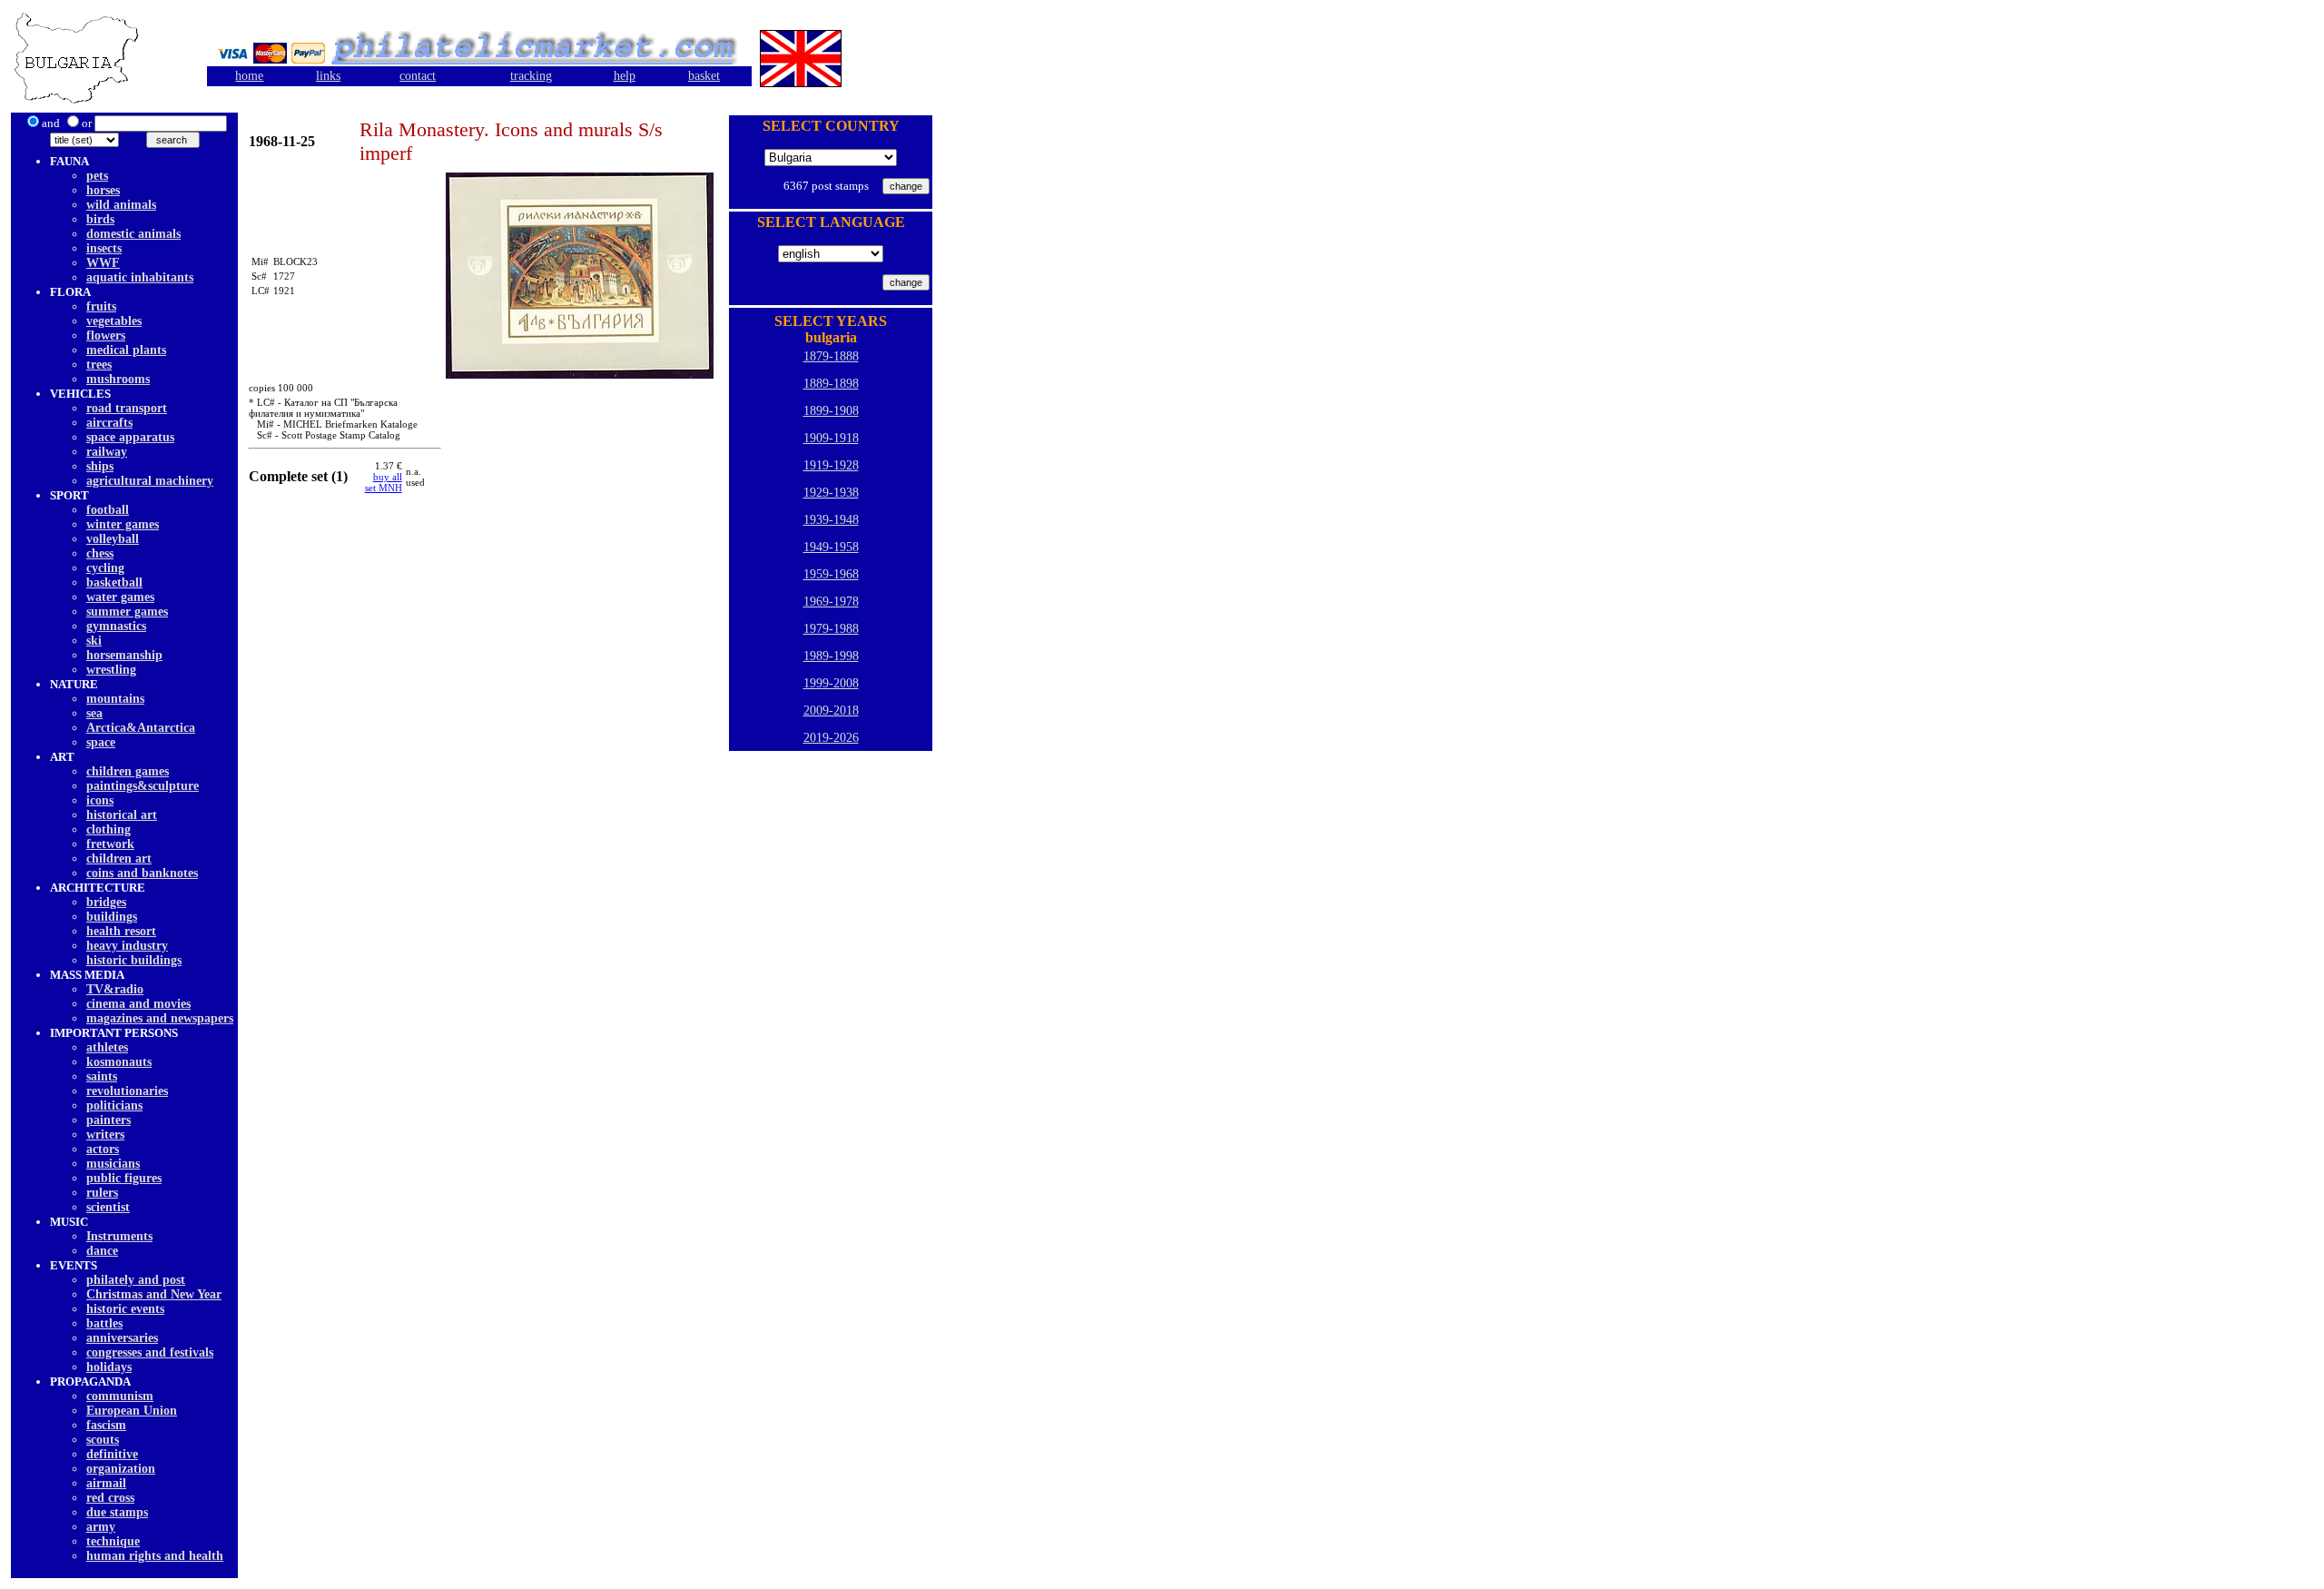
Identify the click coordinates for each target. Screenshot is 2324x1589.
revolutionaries (127, 1091)
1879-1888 (831, 356)
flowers (106, 336)
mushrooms (118, 379)
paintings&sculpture (143, 786)
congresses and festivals (150, 1352)
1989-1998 (831, 656)
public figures (124, 1178)
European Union (132, 1411)
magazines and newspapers (160, 1018)
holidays (109, 1367)
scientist (108, 1207)
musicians (113, 1164)
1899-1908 (831, 411)
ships (100, 466)
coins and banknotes (142, 873)
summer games (127, 612)
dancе (102, 1251)
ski (94, 641)
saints (102, 1076)
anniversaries (122, 1338)
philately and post (136, 1280)
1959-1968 (831, 574)
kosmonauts (119, 1062)
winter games (123, 524)
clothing (108, 829)
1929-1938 (831, 493)
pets (97, 176)
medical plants (126, 350)
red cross (110, 1498)
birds (100, 219)
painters (108, 1120)
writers (105, 1135)
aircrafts (109, 423)
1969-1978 (831, 602)
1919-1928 (831, 465)
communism (120, 1396)
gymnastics (116, 626)
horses (103, 190)
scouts (103, 1440)
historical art (122, 815)
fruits (101, 306)
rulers (102, 1193)
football (108, 510)
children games (128, 771)
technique (113, 1541)
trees (99, 365)
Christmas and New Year (154, 1294)
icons (100, 800)
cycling (105, 568)
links (328, 76)
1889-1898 (831, 384)
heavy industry (127, 946)
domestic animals (133, 234)
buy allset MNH (384, 482)
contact (418, 76)
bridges (106, 902)
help (625, 76)
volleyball (113, 539)
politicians (114, 1105)
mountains (115, 699)
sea (94, 713)
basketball (114, 582)
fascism (106, 1425)
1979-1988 (831, 629)
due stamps (117, 1512)
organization (121, 1469)
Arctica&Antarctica (141, 728)
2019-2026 (831, 738)
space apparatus (130, 437)
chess (100, 553)
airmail (106, 1483)
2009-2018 (831, 711)
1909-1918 (831, 438)
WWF (103, 263)
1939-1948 (831, 520)
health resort (121, 931)
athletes (107, 1047)
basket (704, 76)
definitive (112, 1454)
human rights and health (155, 1556)
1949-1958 (831, 547)
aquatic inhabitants (140, 277)
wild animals (121, 205)
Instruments (119, 1236)
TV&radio (115, 989)
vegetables (114, 321)
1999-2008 (831, 683)
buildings (112, 917)
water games (120, 597)
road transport (127, 408)
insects (104, 248)
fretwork (110, 844)
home (249, 76)
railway (107, 452)
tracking (531, 76)
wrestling (111, 670)
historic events (125, 1309)
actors (103, 1149)
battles (104, 1323)
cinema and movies (138, 1004)
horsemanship (124, 655)
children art (119, 859)
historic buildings (134, 960)
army (101, 1527)
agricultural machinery (150, 481)
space (101, 742)
